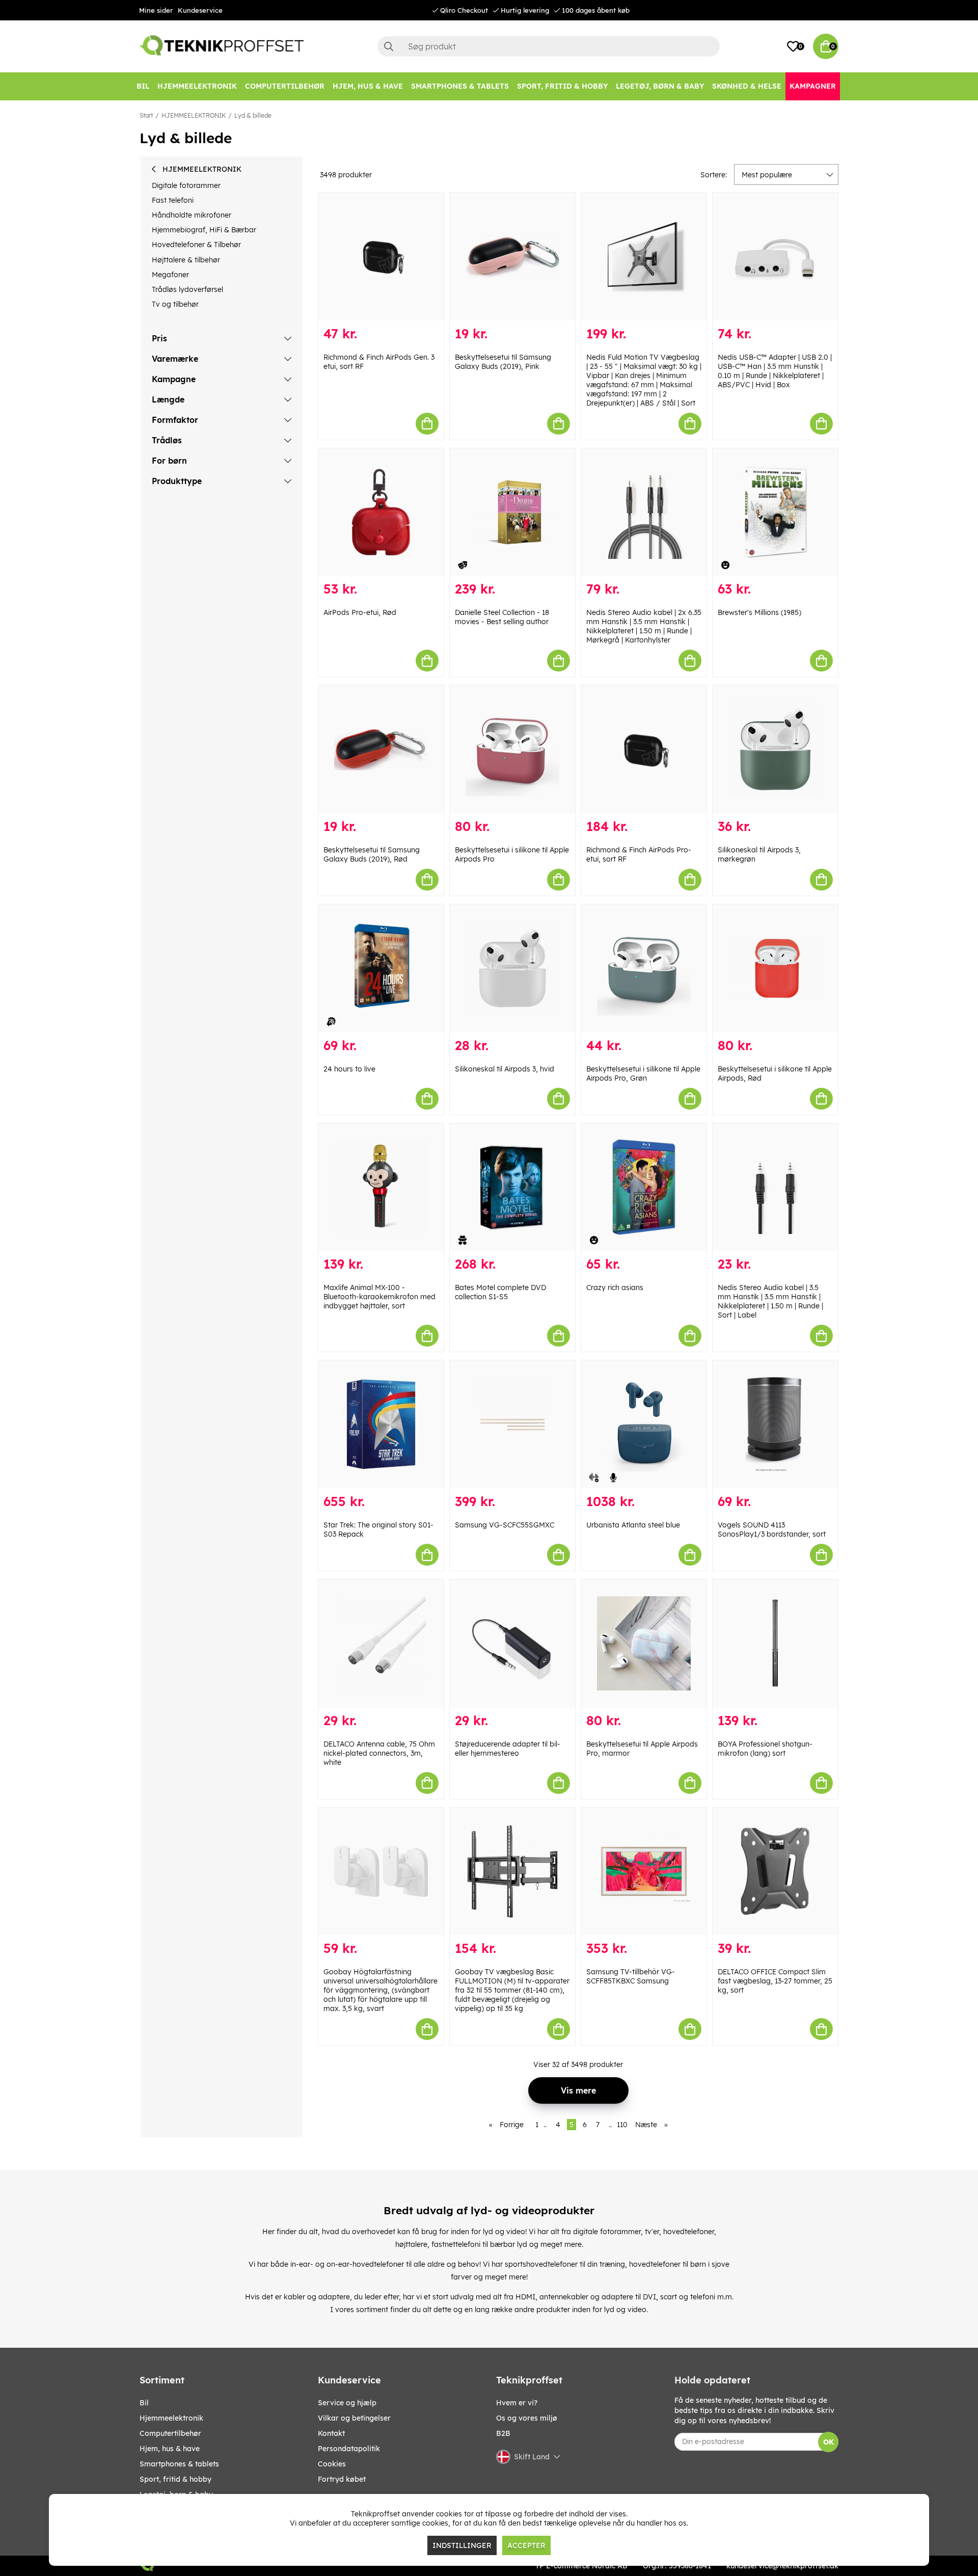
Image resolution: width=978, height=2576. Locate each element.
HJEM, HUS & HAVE (170, 2449)
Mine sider (156, 10)
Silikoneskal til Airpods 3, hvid (505, 1069)
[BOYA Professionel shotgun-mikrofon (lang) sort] (775, 1643)
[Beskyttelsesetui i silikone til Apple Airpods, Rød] (775, 968)
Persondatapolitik (349, 2449)
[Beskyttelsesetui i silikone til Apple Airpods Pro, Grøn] (644, 968)
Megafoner (170, 275)
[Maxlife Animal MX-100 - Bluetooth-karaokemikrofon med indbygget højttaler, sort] (381, 1187)
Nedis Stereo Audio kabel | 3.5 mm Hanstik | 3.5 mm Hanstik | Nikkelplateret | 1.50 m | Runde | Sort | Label (770, 1301)
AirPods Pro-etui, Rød (360, 612)
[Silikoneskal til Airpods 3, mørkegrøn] (775, 749)
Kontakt (331, 2433)
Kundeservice (200, 10)
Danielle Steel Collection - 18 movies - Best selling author (502, 617)
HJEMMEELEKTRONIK (194, 115)
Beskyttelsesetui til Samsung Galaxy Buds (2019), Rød (372, 854)
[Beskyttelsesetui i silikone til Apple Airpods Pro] (512, 749)
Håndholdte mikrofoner (192, 215)
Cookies (332, 2464)
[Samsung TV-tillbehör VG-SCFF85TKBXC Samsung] (644, 1872)
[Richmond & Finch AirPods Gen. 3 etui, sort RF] (381, 257)
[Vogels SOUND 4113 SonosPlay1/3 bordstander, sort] (775, 1424)
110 (622, 2125)
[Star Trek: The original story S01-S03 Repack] (381, 1424)
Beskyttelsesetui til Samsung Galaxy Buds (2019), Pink (503, 362)
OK (828, 2442)
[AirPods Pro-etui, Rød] (381, 512)
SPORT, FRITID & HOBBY (175, 2479)
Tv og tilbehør (175, 304)
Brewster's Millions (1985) (759, 612)
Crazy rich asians (615, 1287)
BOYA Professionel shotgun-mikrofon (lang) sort (765, 1749)
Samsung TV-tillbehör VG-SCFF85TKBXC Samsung (631, 1976)
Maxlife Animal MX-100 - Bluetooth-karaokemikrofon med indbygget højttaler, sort (379, 1297)
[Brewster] (775, 512)
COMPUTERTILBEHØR (170, 2433)
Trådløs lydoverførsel (187, 289)
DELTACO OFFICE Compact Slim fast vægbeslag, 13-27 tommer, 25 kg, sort (775, 1981)
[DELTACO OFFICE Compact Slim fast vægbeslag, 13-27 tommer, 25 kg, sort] (775, 1872)
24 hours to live (349, 1069)
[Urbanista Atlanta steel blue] (644, 1424)
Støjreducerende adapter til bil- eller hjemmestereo (508, 1749)
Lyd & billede (253, 115)
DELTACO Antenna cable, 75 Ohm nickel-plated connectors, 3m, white (379, 1753)
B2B (503, 2433)
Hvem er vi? (517, 2403)
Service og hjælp (347, 2403)
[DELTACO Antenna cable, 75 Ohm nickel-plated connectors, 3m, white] (381, 1643)
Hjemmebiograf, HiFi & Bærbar (204, 230)
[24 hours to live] (381, 968)
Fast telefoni (173, 200)
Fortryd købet (342, 2479)
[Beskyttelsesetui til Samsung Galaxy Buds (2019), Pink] (512, 257)
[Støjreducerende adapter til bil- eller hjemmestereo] (512, 1643)
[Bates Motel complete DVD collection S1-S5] (512, 1187)
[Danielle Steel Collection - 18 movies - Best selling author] (512, 512)
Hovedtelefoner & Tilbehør (196, 245)
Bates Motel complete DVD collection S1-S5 (500, 1292)
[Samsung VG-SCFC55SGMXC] (512, 1424)
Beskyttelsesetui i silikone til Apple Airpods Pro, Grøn (643, 1074)
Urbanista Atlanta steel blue (633, 1525)
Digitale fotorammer (186, 185)
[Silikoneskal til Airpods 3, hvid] (512, 968)
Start (146, 115)
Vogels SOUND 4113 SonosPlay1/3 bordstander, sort (772, 1530)
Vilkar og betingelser (354, 2418)
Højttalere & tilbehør (186, 260)
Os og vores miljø (527, 2418)
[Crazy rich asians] (644, 1187)
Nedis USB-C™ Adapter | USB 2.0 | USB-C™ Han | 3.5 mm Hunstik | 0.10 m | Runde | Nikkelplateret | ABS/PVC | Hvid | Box (775, 371)
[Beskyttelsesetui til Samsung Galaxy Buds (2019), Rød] (381, 749)
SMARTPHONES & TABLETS (179, 2464)
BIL (144, 2403)
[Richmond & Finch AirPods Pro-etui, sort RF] (644, 749)
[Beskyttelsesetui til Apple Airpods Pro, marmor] (644, 1643)
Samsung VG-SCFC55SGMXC (505, 1525)
